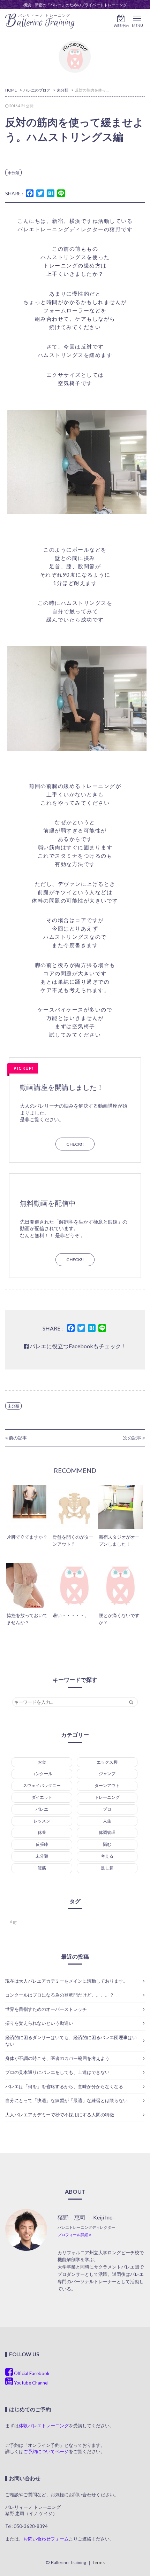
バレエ (42, 1809)
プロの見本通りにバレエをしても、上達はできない (57, 2072)
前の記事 (17, 1438)
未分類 (13, 173)
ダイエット (42, 1797)
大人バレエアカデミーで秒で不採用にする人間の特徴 (60, 2115)
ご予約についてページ (46, 2451)
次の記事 (133, 1438)
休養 (42, 1832)
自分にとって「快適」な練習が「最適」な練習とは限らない (66, 2100)
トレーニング (107, 1797)
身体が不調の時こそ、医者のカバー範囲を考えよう (57, 2058)
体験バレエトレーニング (44, 2426)
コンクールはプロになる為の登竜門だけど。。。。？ (60, 1995)
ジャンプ (107, 1774)
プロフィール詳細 (73, 2235)
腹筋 (42, 1868)
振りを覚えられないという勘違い (39, 2023)
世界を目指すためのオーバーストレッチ (46, 2009)
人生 (107, 1821)
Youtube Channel (31, 2383)
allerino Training (40, 21)
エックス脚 (107, 1762)
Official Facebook (31, 2373)
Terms (98, 2562)
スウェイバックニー (42, 1785)
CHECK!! (75, 1144)
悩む (107, 1844)
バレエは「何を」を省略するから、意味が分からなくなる (64, 2086)
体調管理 (107, 1832)
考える (107, 1856)
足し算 (107, 1868)
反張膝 (42, 1844)
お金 (42, 1762)
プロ (107, 1809)
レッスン (42, 1821)
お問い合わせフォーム (46, 2539)
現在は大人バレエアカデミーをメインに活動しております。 (66, 1981)
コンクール (42, 1774)
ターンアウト (107, 1785)
